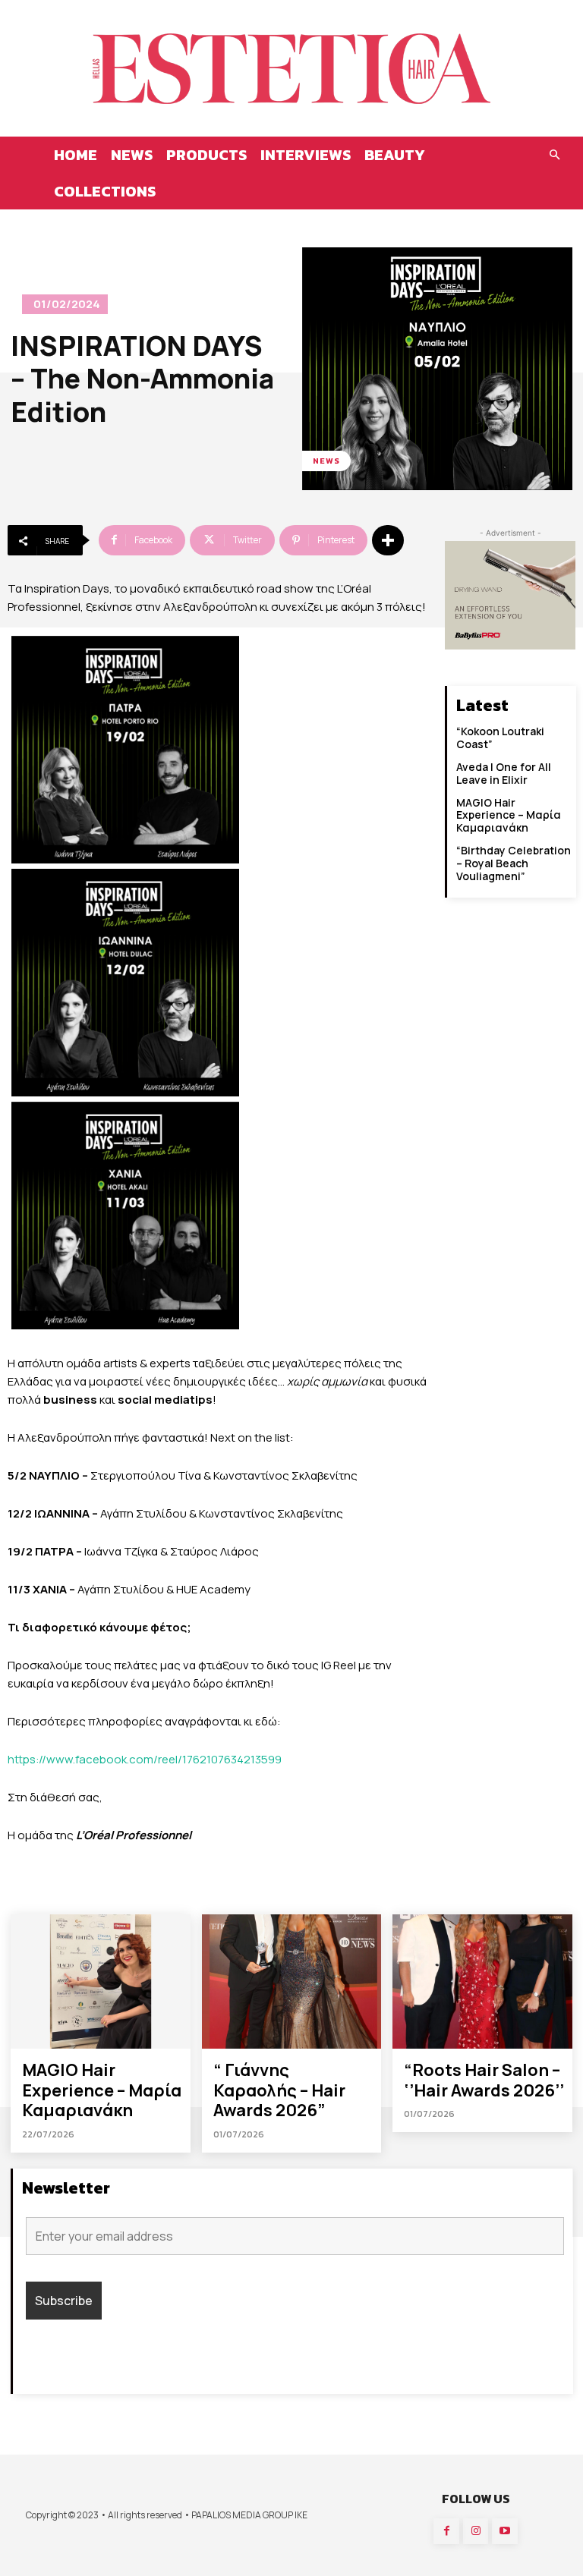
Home (76, 155)
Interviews (306, 155)
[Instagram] (476, 2531)
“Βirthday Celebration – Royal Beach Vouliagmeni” (514, 863)
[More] (388, 540)
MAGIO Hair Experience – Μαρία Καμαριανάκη (509, 815)
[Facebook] (446, 2531)
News (132, 155)
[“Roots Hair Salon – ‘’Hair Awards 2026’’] (482, 1982)
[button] (554, 155)
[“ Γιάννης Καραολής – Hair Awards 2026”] (292, 1982)
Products (206, 155)
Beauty (395, 155)
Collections (105, 191)
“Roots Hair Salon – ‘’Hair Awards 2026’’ (484, 2080)
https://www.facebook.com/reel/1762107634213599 (145, 1759)
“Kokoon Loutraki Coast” (500, 738)
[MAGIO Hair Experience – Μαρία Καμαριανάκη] (101, 1982)
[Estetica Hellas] (291, 68)
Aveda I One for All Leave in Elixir (504, 773)
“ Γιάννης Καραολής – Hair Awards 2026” (279, 2090)
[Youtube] (505, 2531)
